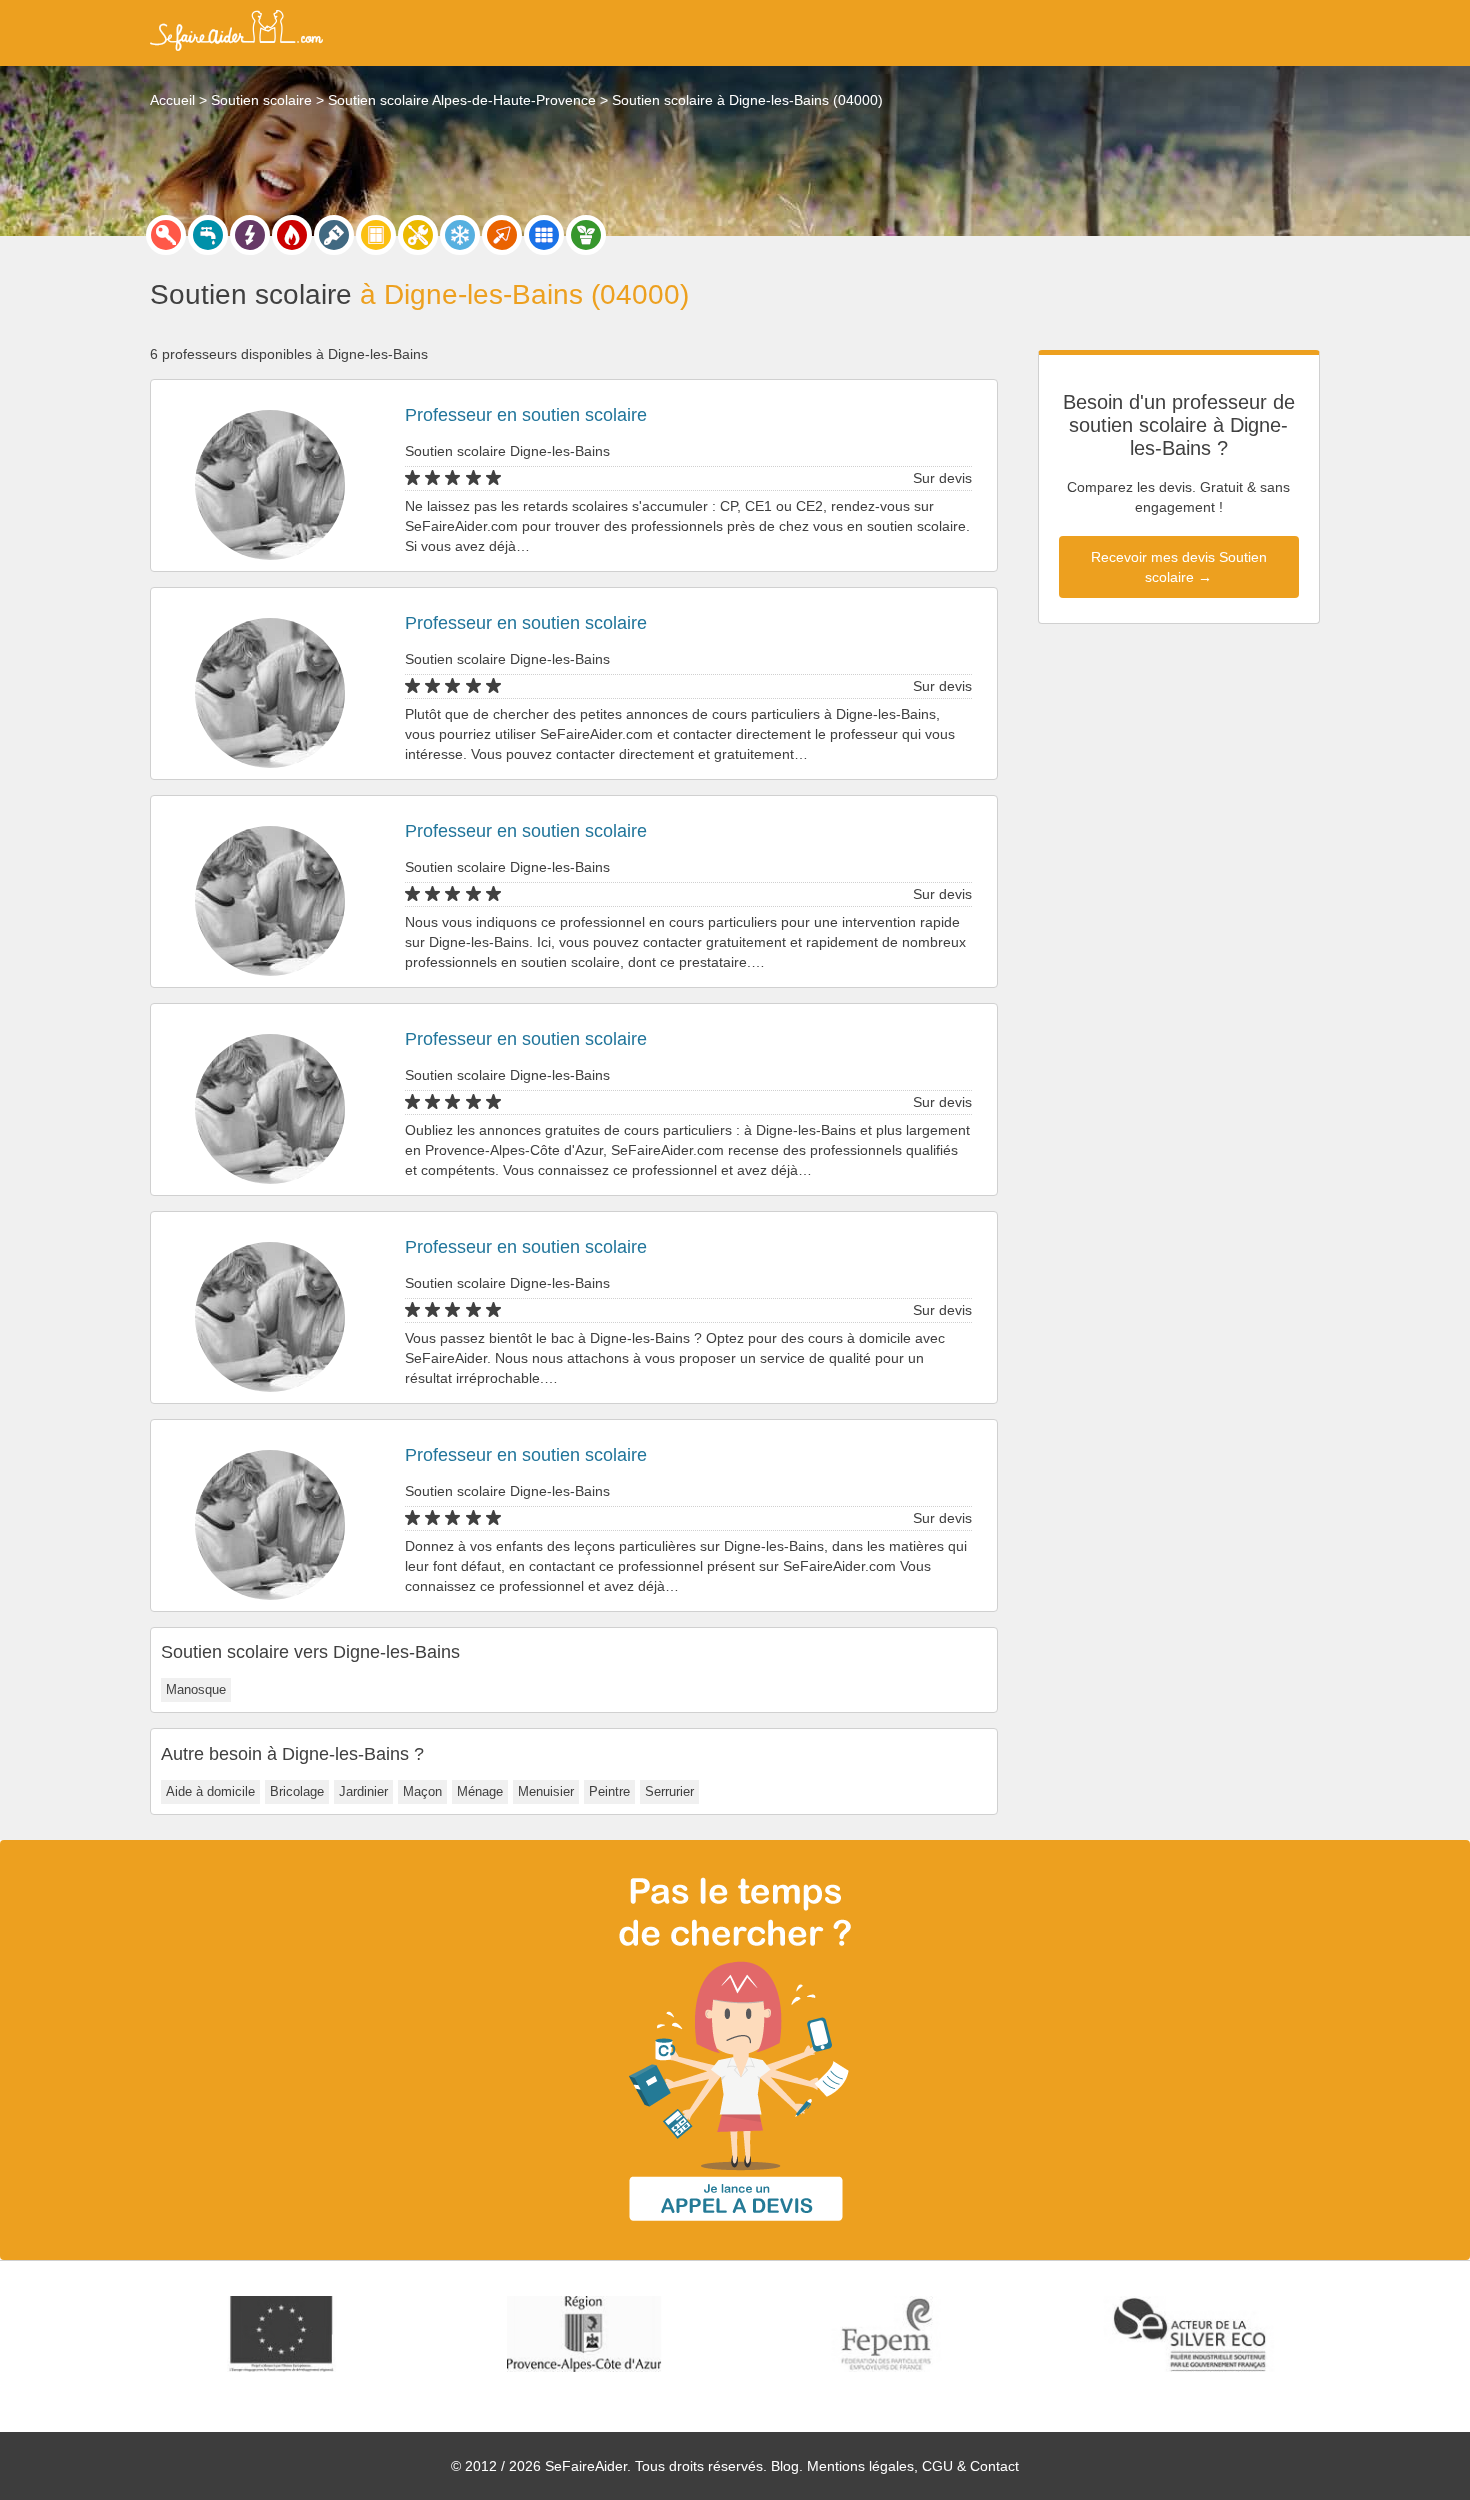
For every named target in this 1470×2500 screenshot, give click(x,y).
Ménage (480, 1791)
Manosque (196, 1689)
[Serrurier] (166, 235)
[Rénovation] (418, 235)
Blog (785, 2466)
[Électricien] (250, 235)
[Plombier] (208, 235)
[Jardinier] (586, 235)
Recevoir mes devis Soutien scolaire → (1179, 567)
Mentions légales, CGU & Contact (913, 2466)
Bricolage (297, 1791)
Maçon (422, 1791)
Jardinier (363, 1791)
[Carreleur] (544, 235)
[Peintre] (334, 235)
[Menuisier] (376, 235)
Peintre (609, 1791)
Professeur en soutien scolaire (526, 415)
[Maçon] (502, 235)
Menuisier (546, 1791)
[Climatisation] (460, 235)
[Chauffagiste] (292, 235)
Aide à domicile (210, 1791)
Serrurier (669, 1791)
